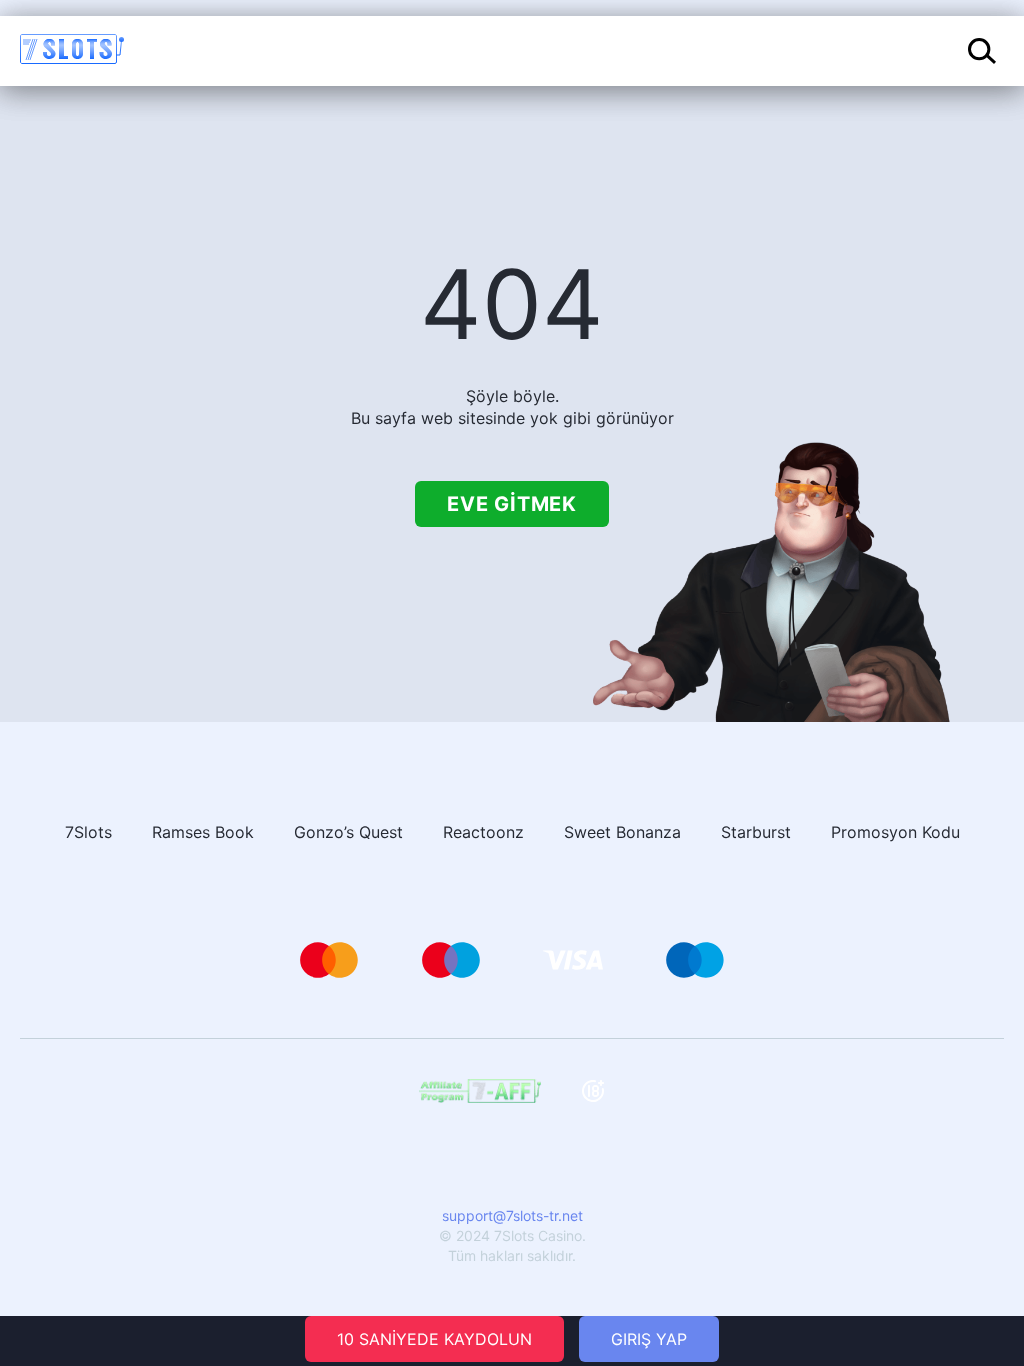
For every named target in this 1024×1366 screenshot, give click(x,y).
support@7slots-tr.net (512, 1215)
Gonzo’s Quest (348, 832)
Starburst (756, 832)
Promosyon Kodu (895, 832)
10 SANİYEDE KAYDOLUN (434, 1339)
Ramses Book (203, 832)
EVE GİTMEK (512, 504)
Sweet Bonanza (622, 832)
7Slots (88, 832)
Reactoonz (483, 832)
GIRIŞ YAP (649, 1339)
